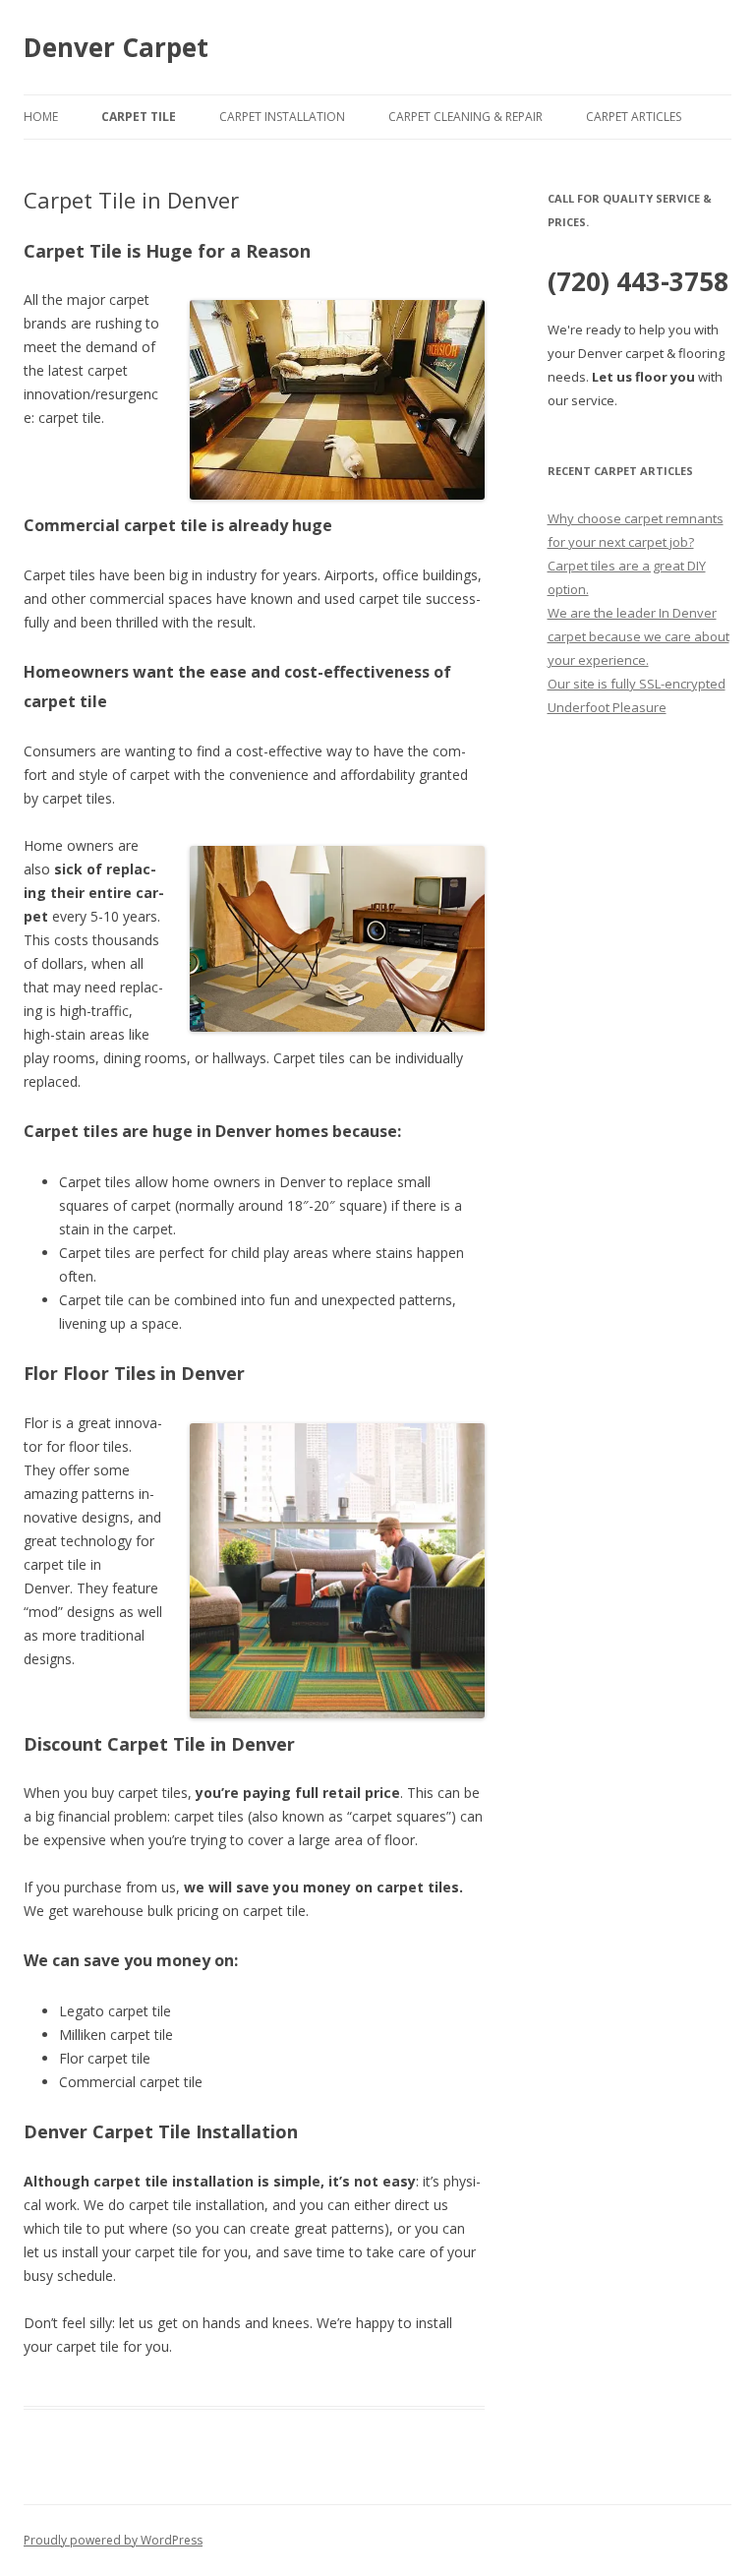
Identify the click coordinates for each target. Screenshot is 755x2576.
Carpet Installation (282, 117)
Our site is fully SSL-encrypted (637, 684)
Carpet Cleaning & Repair (465, 117)
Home (41, 117)
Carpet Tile (139, 117)
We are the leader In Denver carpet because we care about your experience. (639, 636)
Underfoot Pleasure (607, 707)
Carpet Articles (634, 117)
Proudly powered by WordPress (113, 2540)
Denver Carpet (116, 47)
